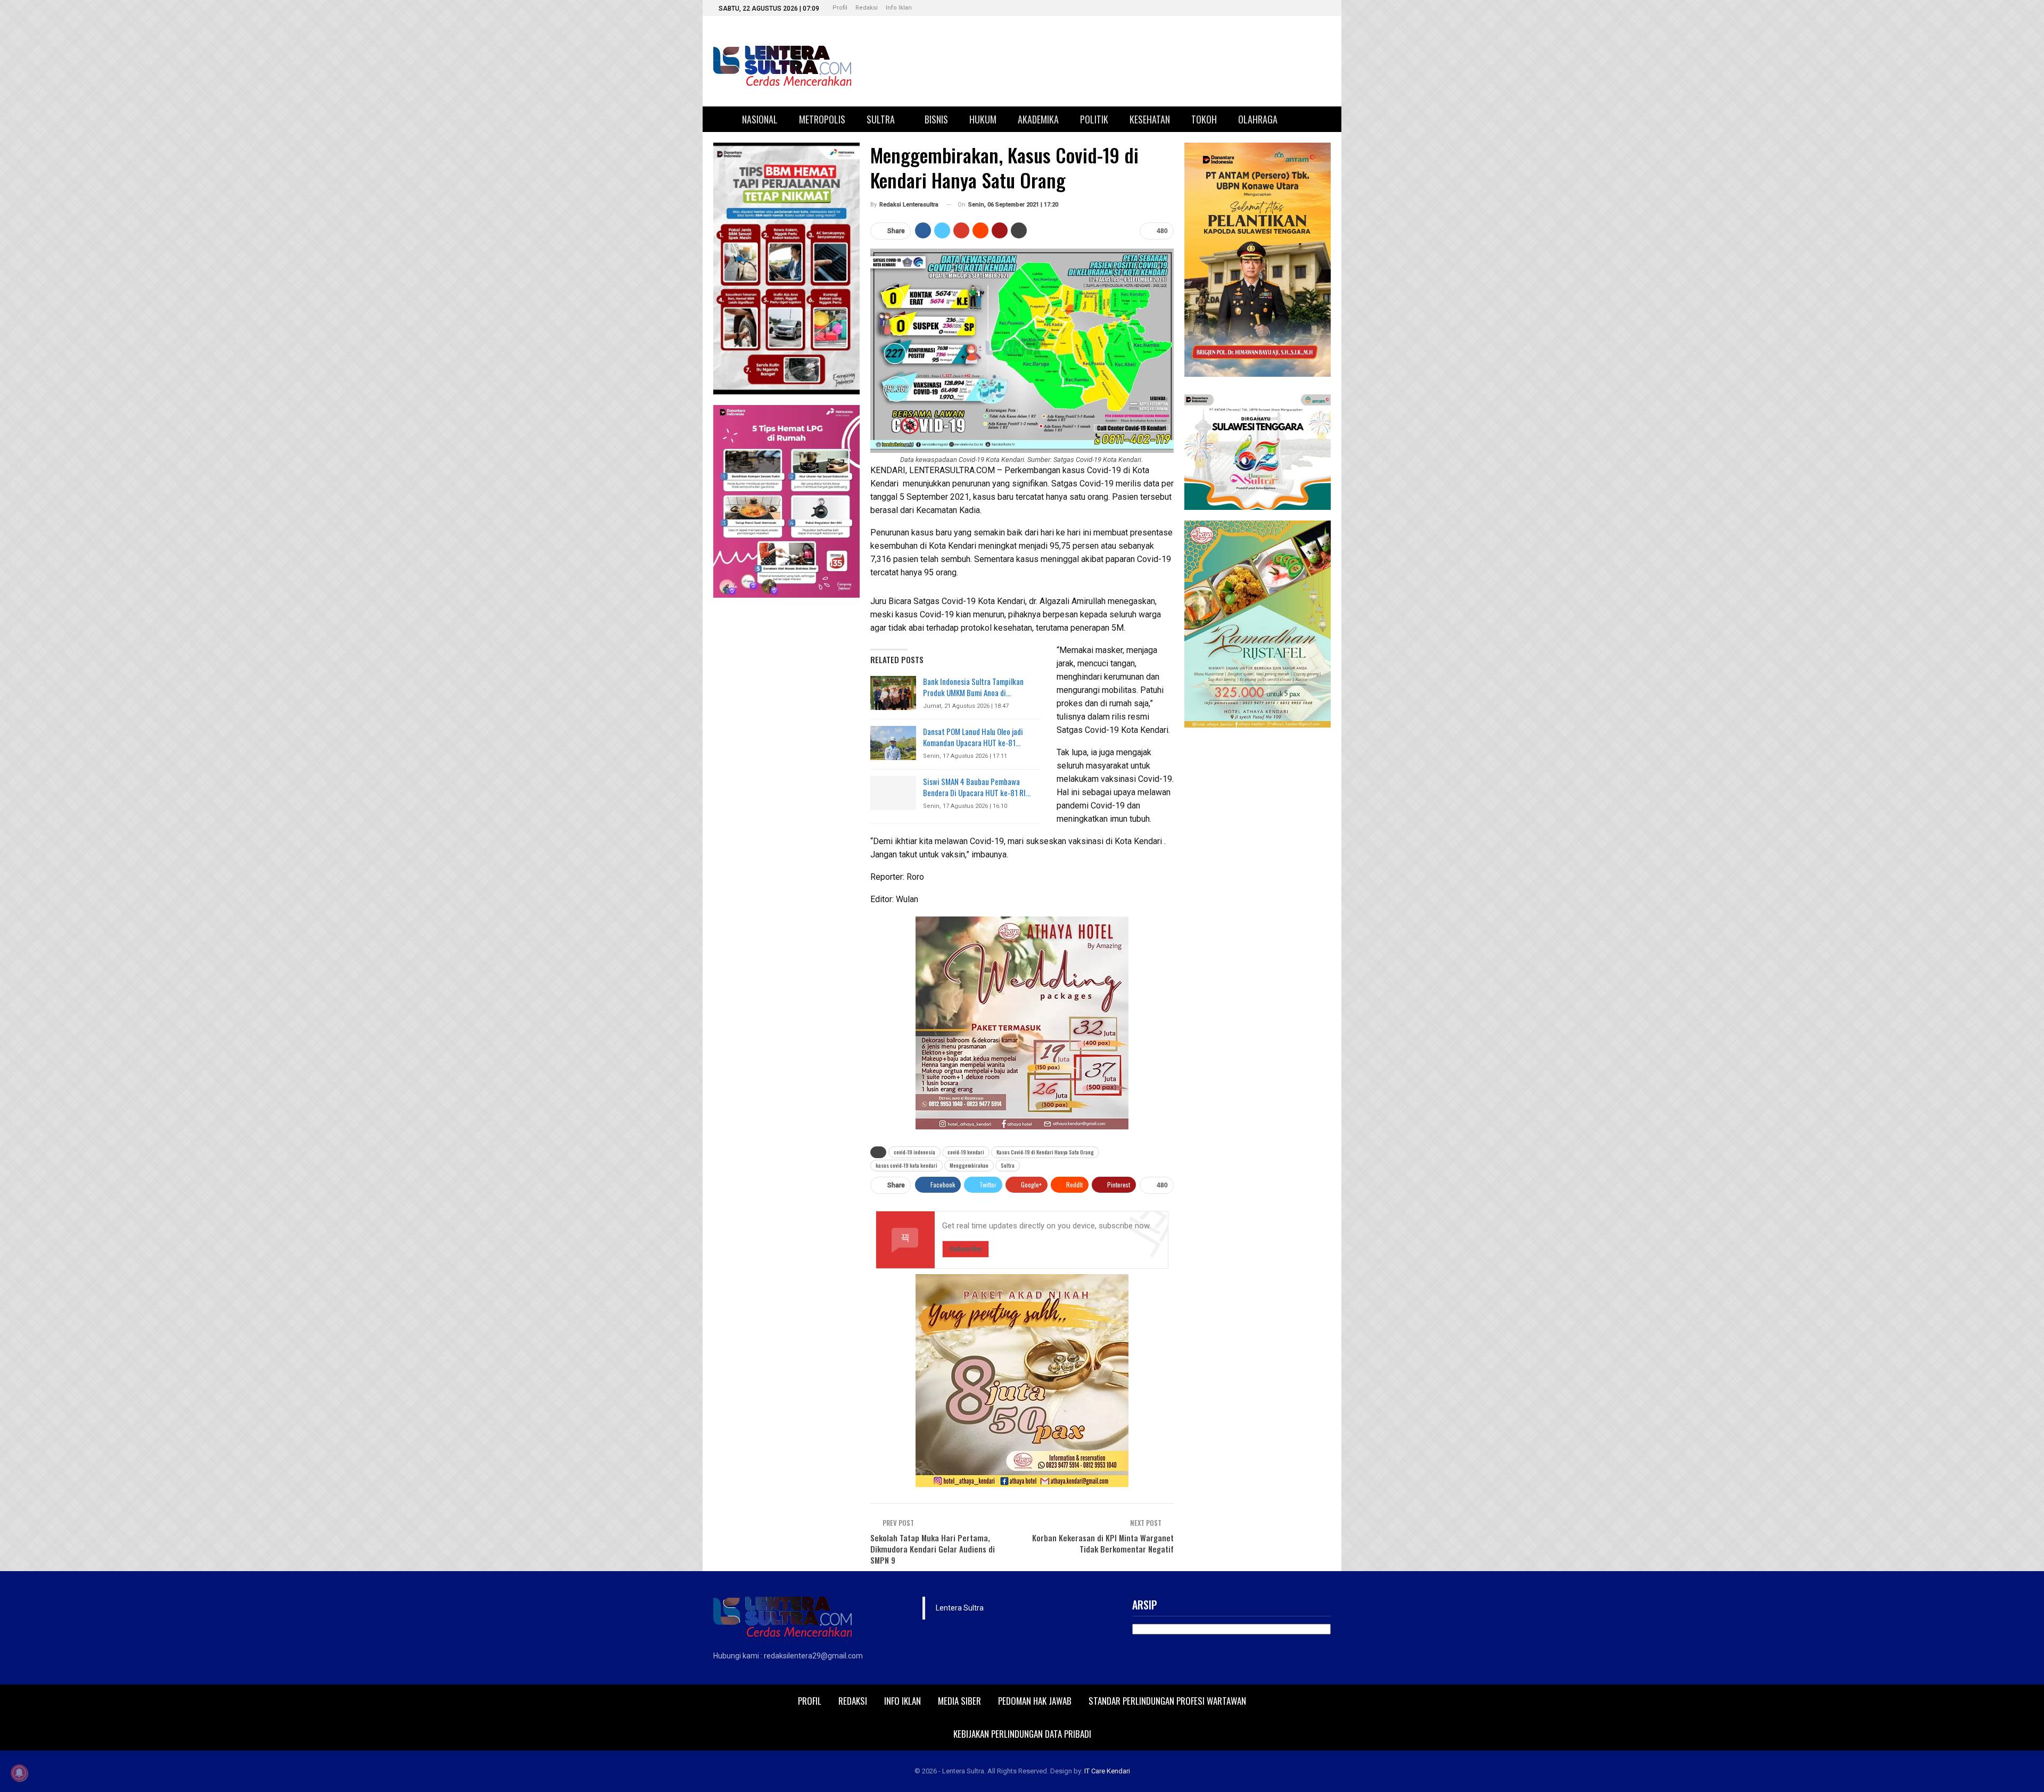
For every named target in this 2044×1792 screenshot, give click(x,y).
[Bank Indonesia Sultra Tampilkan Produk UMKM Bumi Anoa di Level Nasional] (893, 693)
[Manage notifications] (19, 1773)
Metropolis (822, 119)
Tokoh (1204, 119)
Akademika (1038, 119)
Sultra (881, 119)
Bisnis (936, 119)
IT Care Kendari (1107, 1771)
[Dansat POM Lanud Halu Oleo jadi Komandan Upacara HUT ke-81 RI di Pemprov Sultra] (893, 743)
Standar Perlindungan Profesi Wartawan (1167, 1701)
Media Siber (959, 1701)
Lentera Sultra (960, 1608)
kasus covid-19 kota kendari (906, 1165)
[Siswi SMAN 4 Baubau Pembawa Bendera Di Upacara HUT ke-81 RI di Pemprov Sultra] (893, 793)
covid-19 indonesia (914, 1152)
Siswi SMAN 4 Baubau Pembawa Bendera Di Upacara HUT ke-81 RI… (977, 787)
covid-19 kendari (966, 1152)
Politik (1094, 119)
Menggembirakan (969, 1165)
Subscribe (966, 1249)
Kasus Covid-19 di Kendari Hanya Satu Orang (1045, 1152)
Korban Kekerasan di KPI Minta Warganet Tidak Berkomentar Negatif (1103, 1543)
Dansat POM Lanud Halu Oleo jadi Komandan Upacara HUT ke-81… (973, 737)
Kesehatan (1150, 119)
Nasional (760, 119)
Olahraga (1258, 119)
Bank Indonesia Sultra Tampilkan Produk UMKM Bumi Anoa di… (973, 687)
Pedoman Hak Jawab (1035, 1701)
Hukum (983, 119)
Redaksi (867, 8)
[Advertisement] (1258, 898)
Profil (840, 8)
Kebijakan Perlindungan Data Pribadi (1022, 1734)
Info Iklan (899, 8)
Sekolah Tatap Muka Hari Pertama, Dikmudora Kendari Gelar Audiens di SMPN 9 (933, 1549)
